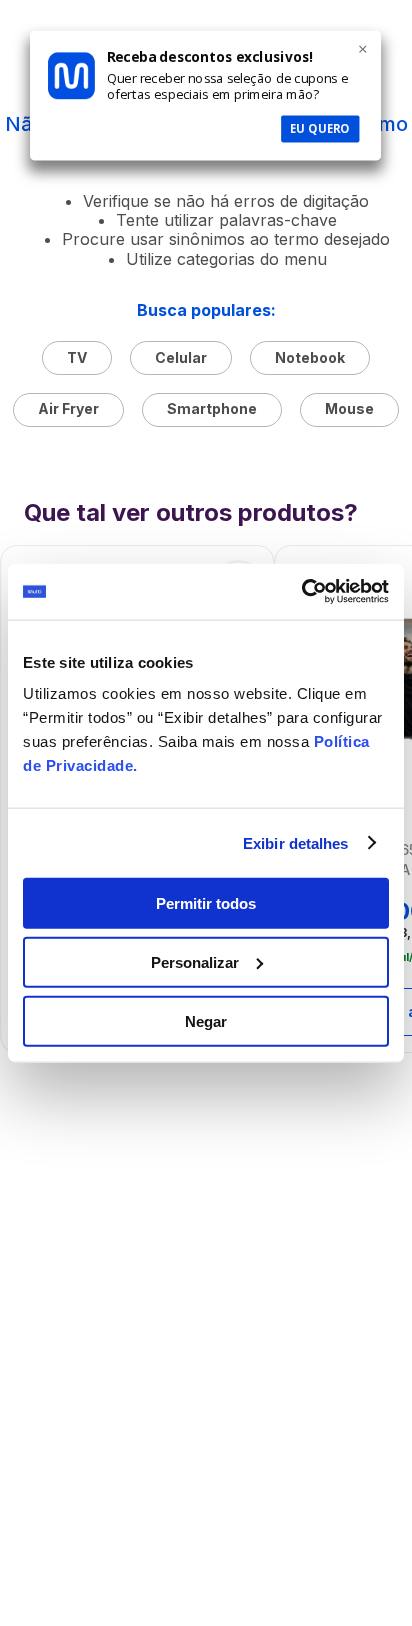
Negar (206, 1020)
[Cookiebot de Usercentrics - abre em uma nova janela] (301, 592)
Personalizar (195, 961)
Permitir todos (206, 903)
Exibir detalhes (296, 842)
